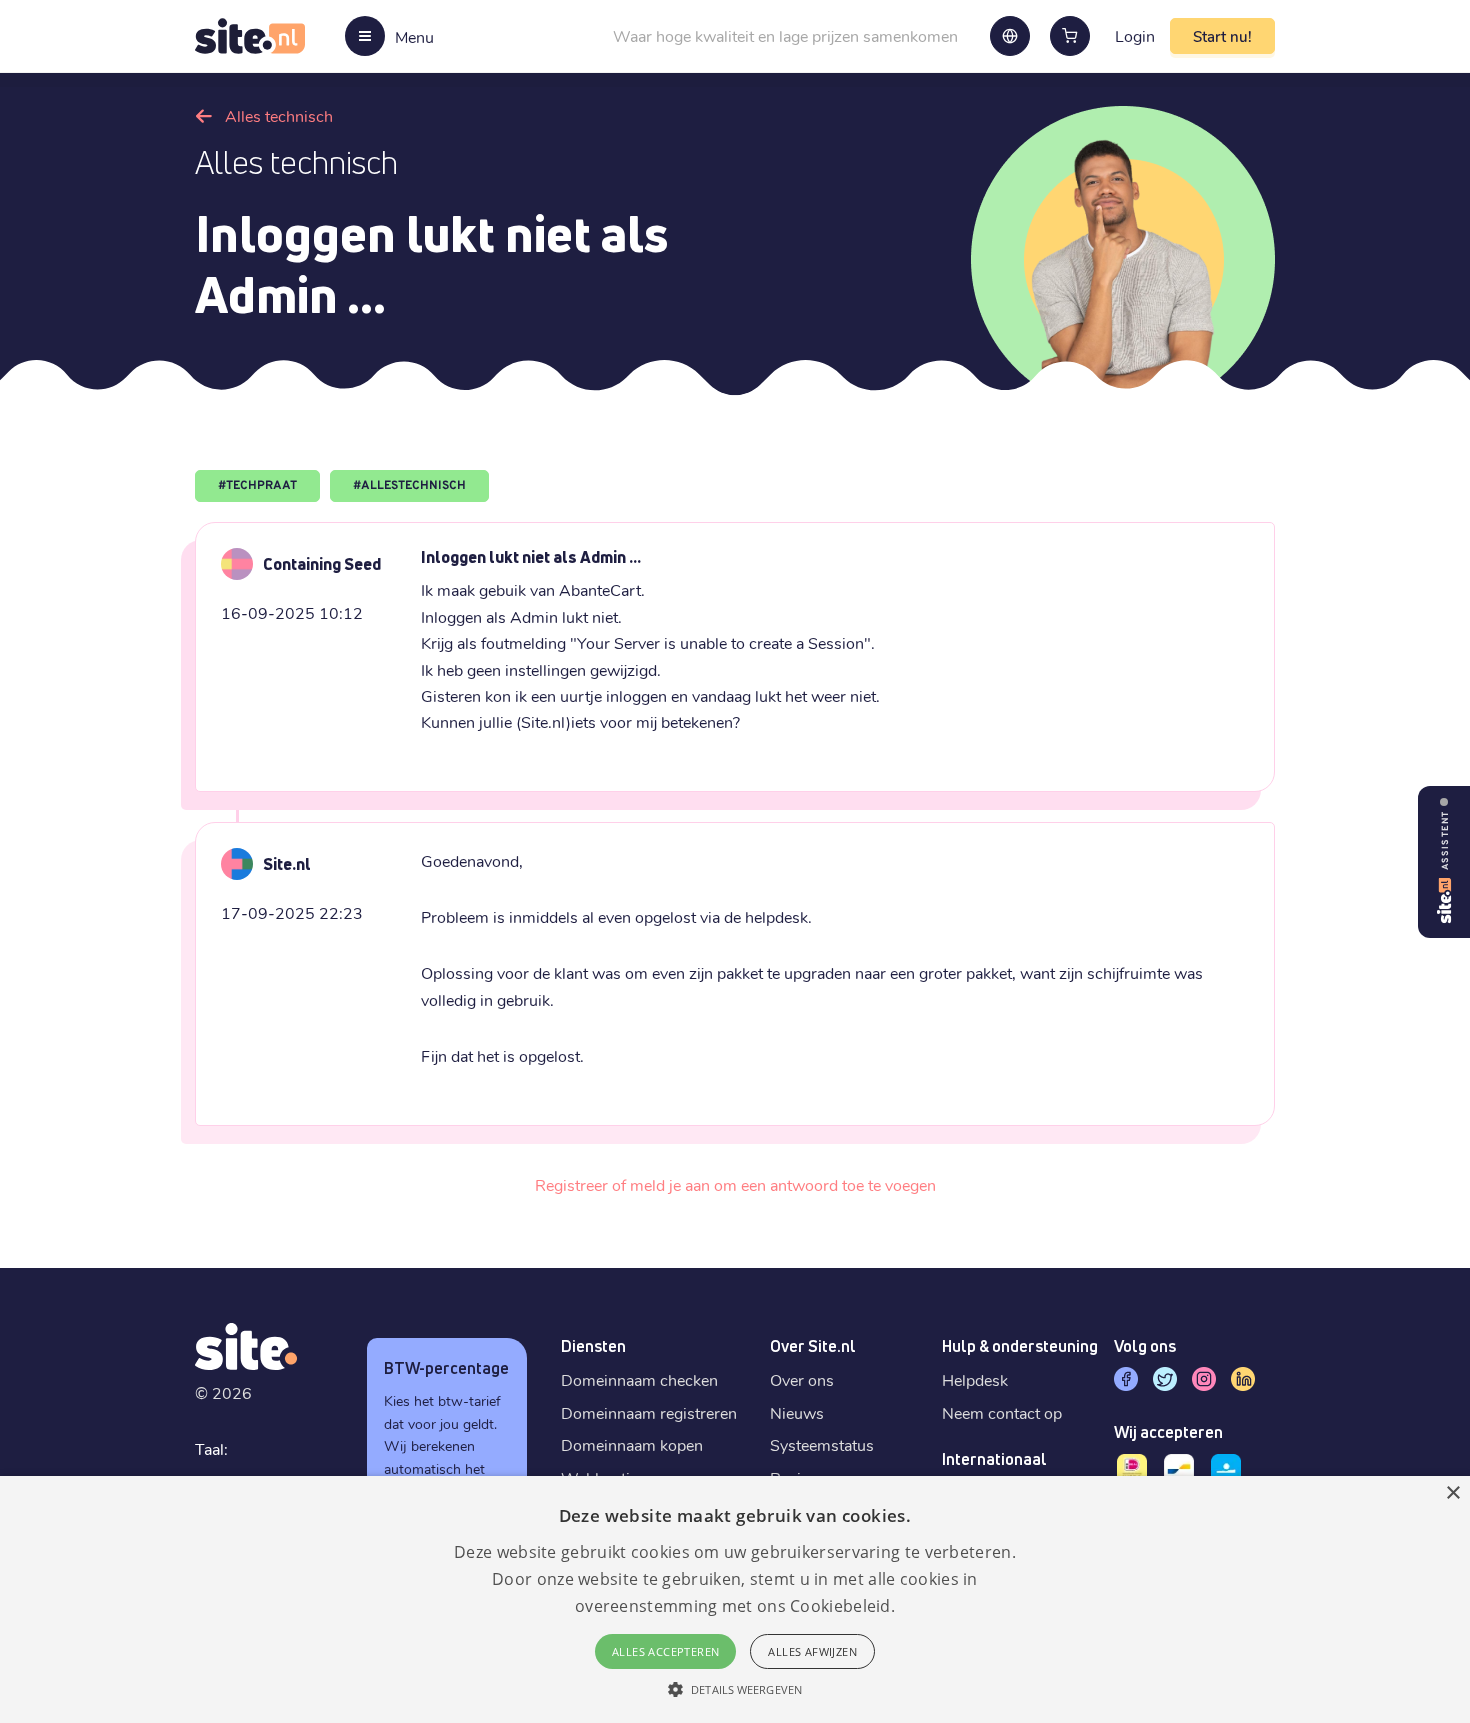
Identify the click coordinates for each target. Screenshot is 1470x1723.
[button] (735, 1689)
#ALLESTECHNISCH (409, 486)
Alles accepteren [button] (665, 1651)
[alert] (735, 1599)
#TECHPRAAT (257, 486)
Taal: (211, 1448)
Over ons (802, 1379)
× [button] (1452, 1493)
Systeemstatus (822, 1444)
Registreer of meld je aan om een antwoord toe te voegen (735, 1184)
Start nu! (1222, 36)
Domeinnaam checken (639, 1379)
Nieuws (797, 1412)
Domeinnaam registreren (649, 1412)
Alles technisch (279, 115)
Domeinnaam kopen (632, 1444)
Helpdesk (975, 1379)
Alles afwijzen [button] (812, 1651)
